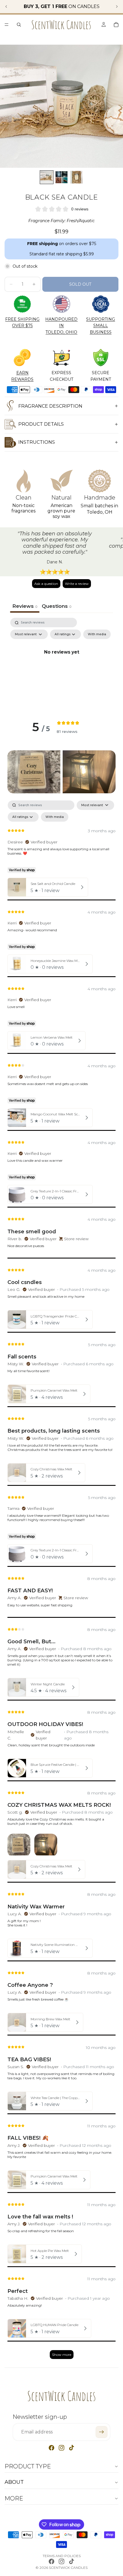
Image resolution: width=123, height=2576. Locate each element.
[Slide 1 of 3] (47, 177)
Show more (62, 2355)
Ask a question (46, 584)
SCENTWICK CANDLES (68, 2568)
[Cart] (116, 25)
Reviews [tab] (25, 606)
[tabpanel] (61, 666)
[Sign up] (102, 2432)
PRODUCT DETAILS (41, 424)
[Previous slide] (6, 7)
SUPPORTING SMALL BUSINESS (101, 326)
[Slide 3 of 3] (76, 177)
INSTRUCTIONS (37, 442)
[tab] (56, 607)
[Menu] (7, 25)
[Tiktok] (72, 2448)
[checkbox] (97, 634)
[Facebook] (51, 2448)
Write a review (77, 584)
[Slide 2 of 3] (61, 177)
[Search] (19, 25)
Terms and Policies (62, 2556)
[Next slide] (117, 7)
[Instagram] (61, 2448)
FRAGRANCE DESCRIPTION (50, 406)
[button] (34, 772)
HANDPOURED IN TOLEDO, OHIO (61, 326)
